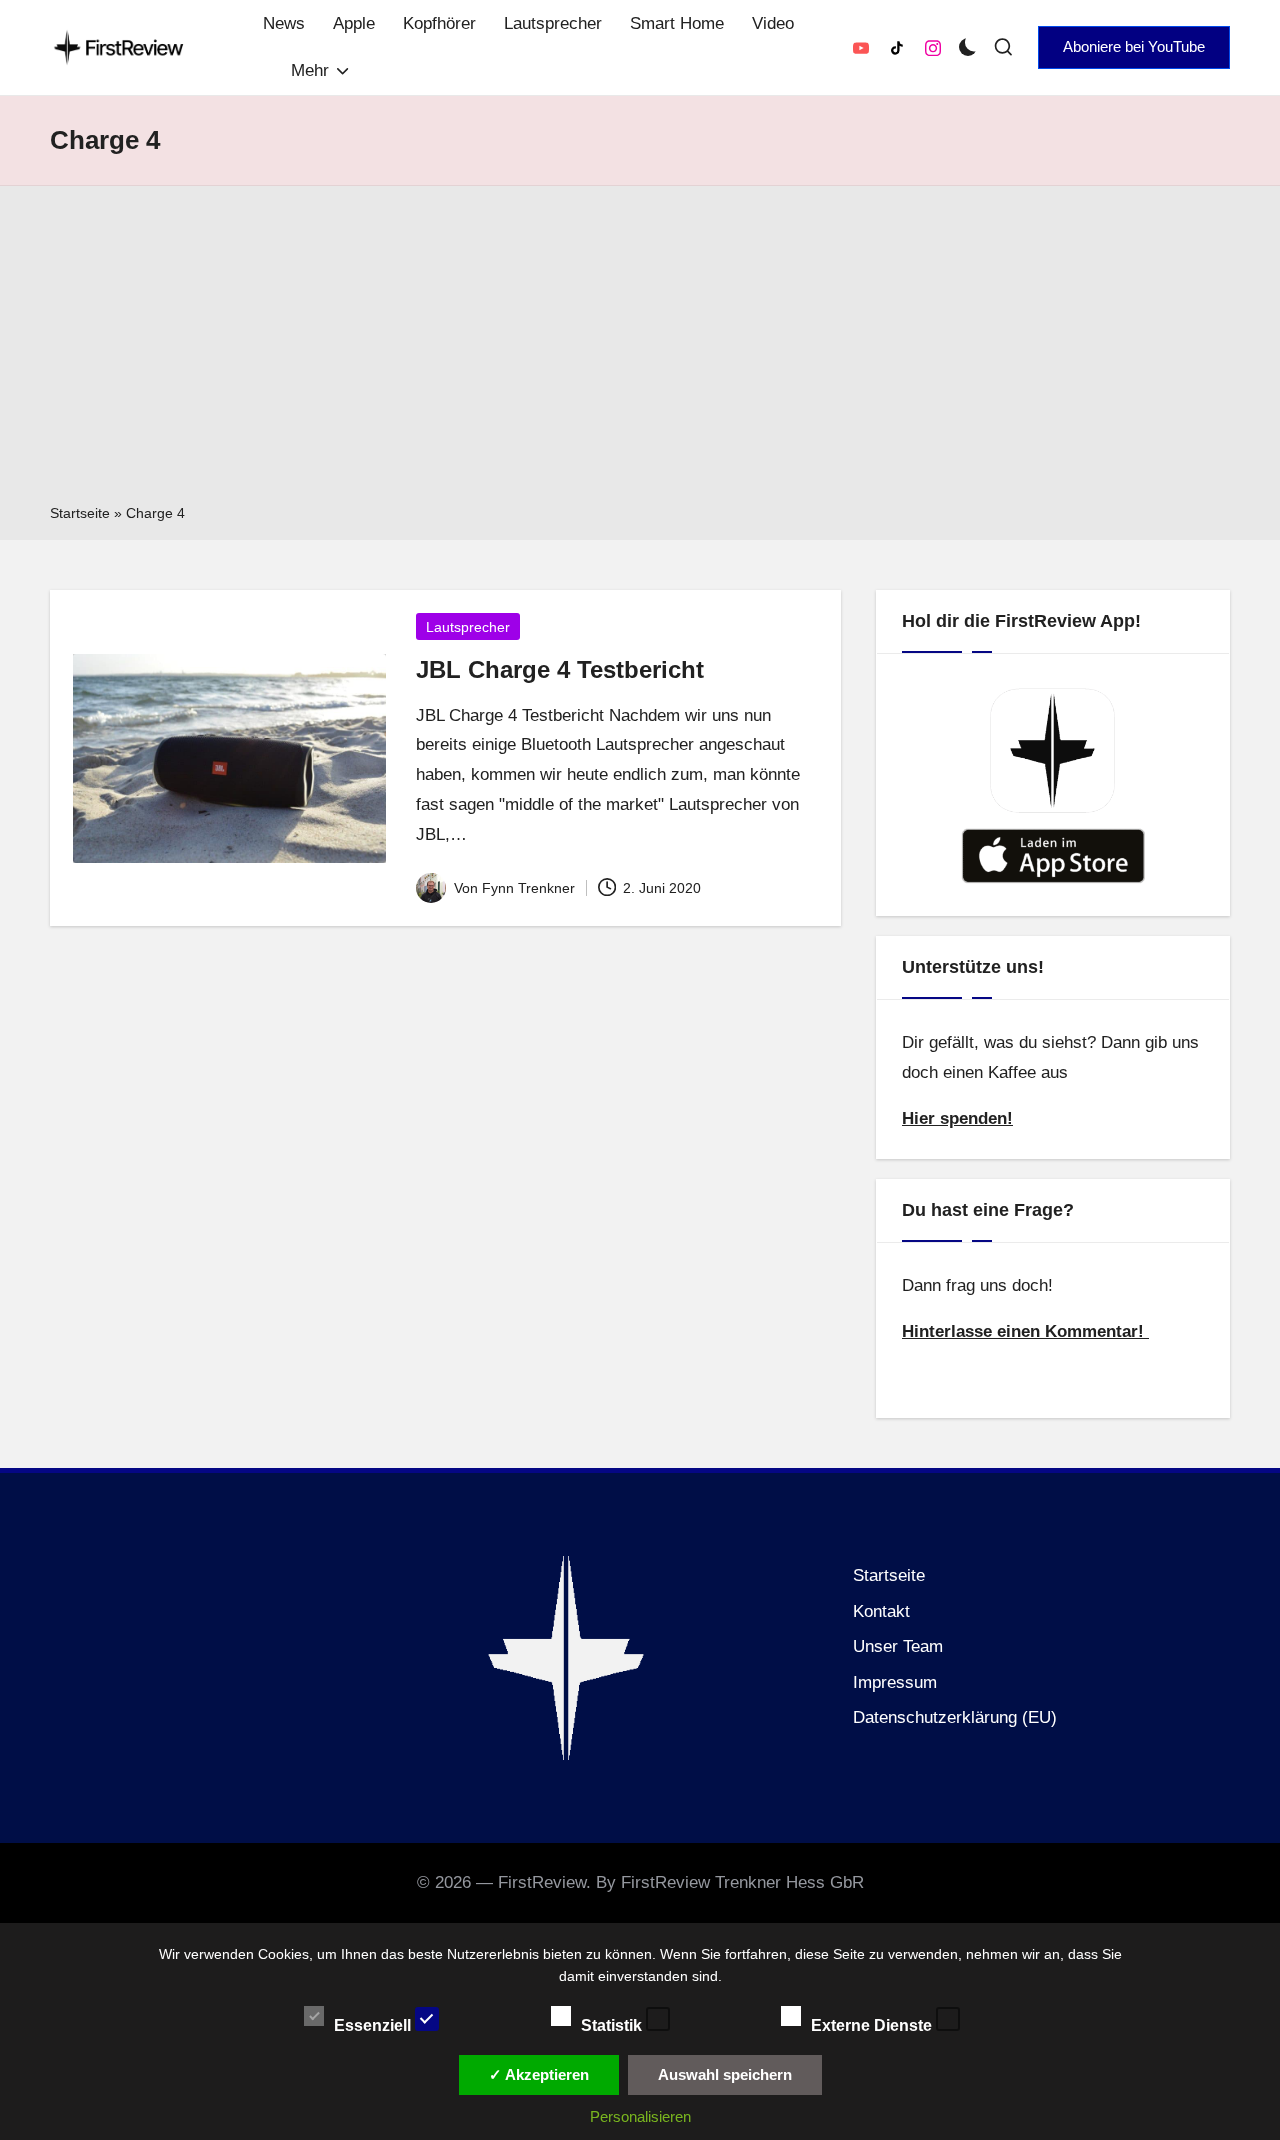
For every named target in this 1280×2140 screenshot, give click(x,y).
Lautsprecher (468, 627)
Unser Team (898, 1646)
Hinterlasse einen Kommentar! (1025, 1331)
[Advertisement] (640, 351)
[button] (1134, 47)
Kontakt (881, 1611)
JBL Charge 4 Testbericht (560, 669)
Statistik (613, 2024)
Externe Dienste (873, 2024)
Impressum (895, 1682)
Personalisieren (640, 2116)
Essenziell (374, 2024)
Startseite (80, 513)
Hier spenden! (957, 1118)
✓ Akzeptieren (539, 2074)
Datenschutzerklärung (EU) (955, 1717)
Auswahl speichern (725, 2074)
